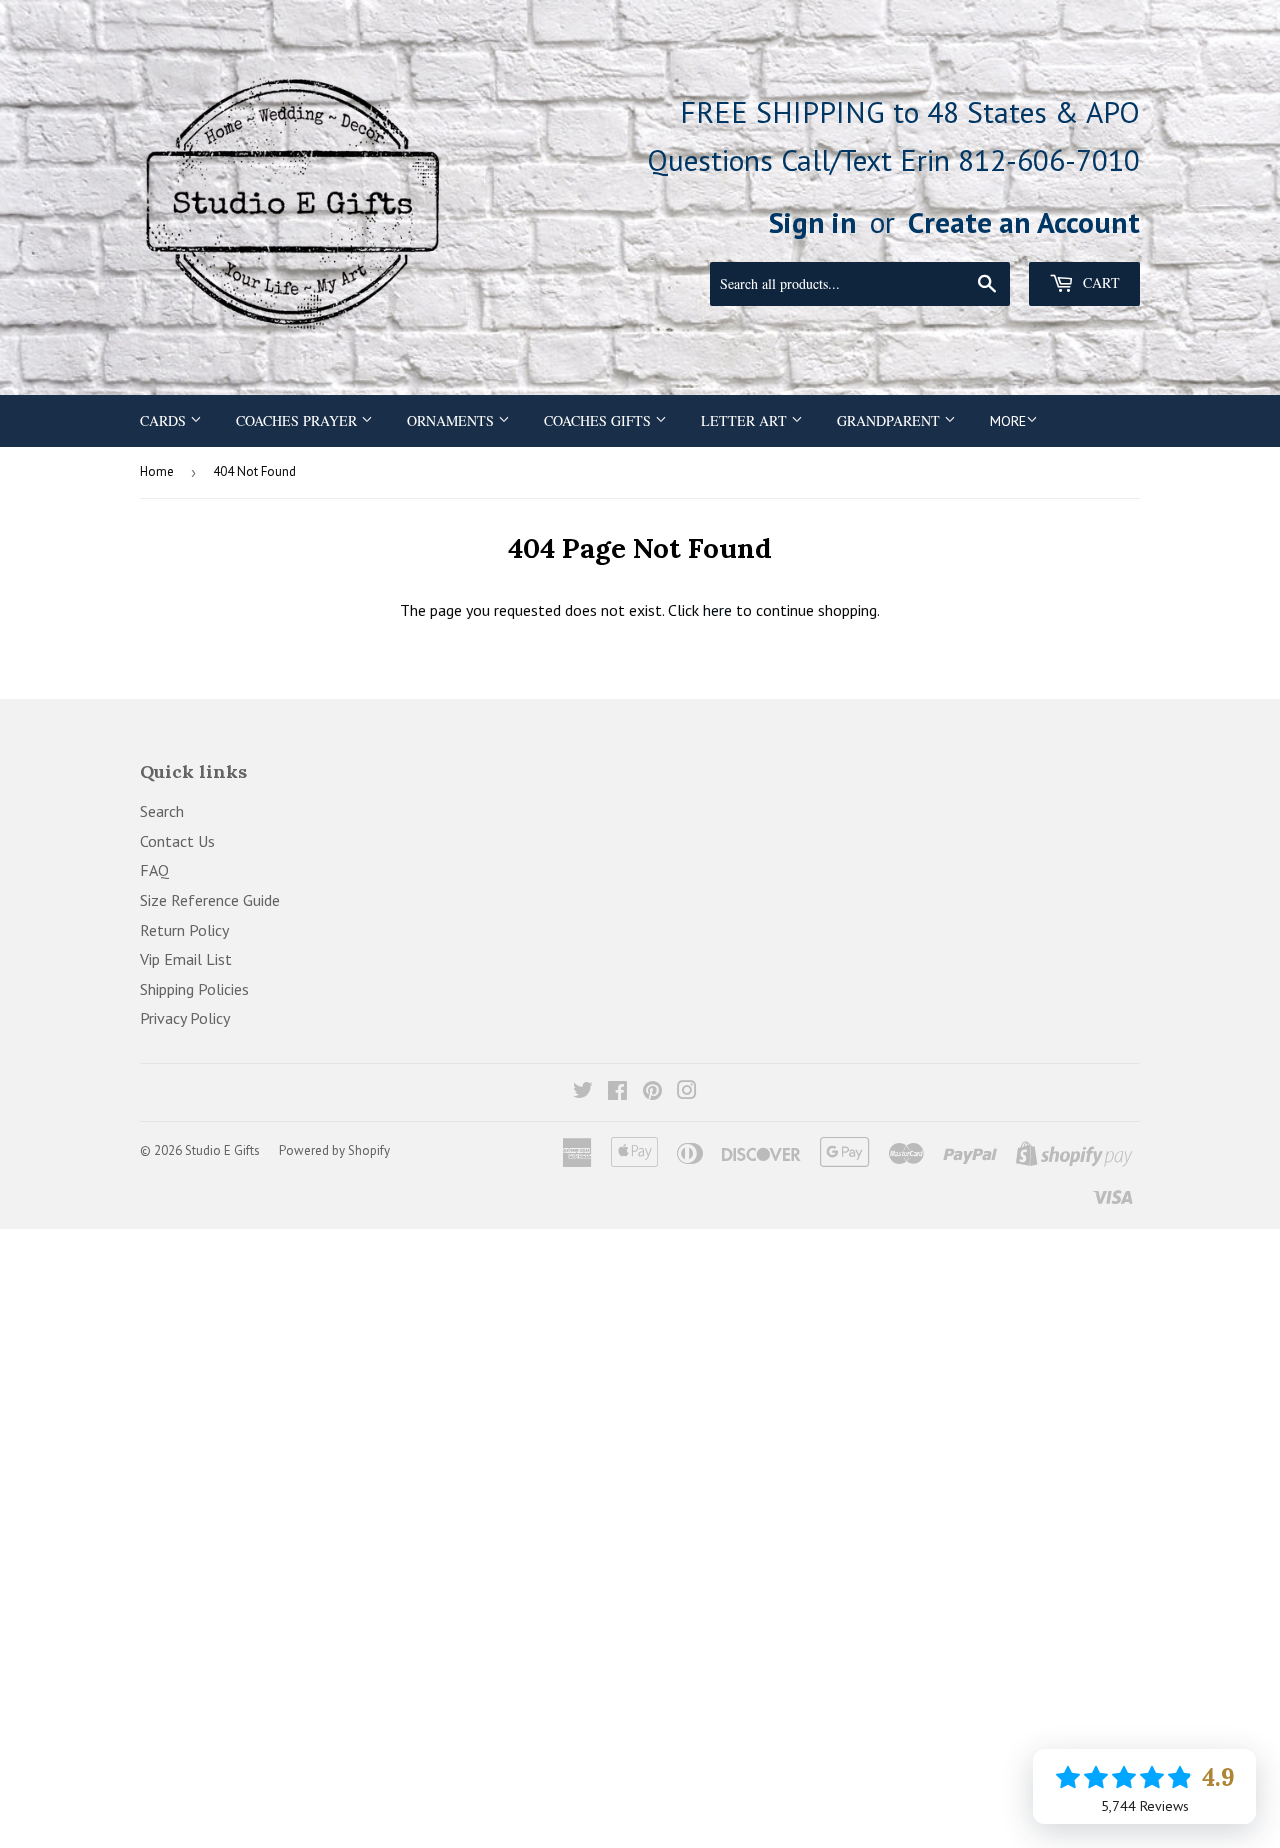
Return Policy (184, 930)
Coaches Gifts (599, 420)
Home (157, 471)
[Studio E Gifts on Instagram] (687, 1092)
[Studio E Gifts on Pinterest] (652, 1092)
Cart (1099, 282)
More (1008, 421)
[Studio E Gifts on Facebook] (617, 1092)
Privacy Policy (185, 1018)
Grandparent (890, 420)
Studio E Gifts (222, 1150)
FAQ (154, 870)
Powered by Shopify (334, 1150)
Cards (165, 420)
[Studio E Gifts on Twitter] (583, 1092)
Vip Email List (186, 959)
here (717, 610)
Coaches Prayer (298, 420)
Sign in (813, 222)
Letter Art (746, 420)
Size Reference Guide (210, 900)
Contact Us (177, 841)
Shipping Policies (194, 989)
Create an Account (1024, 222)
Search (162, 811)
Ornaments (452, 420)
